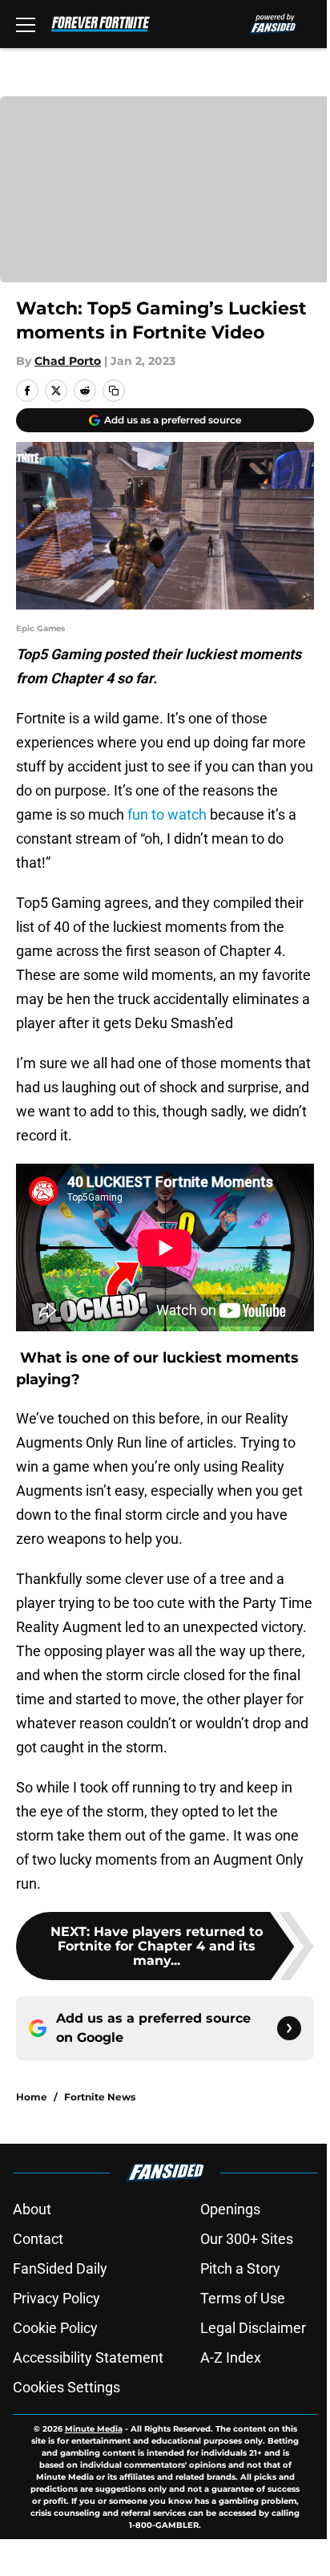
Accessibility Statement (88, 2357)
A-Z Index (231, 2357)
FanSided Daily (60, 2268)
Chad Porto (68, 361)
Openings (230, 2209)
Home (32, 2097)
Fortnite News (100, 2097)
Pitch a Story (240, 2268)
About (32, 2209)
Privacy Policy (56, 2298)
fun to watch (167, 814)
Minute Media (94, 2429)
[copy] (114, 391)
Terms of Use (243, 2298)
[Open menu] (26, 24)
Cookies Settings (66, 2387)
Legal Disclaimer (253, 2328)
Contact (38, 2239)
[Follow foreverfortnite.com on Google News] (289, 2028)
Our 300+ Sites (247, 2239)
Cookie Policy (55, 2328)
